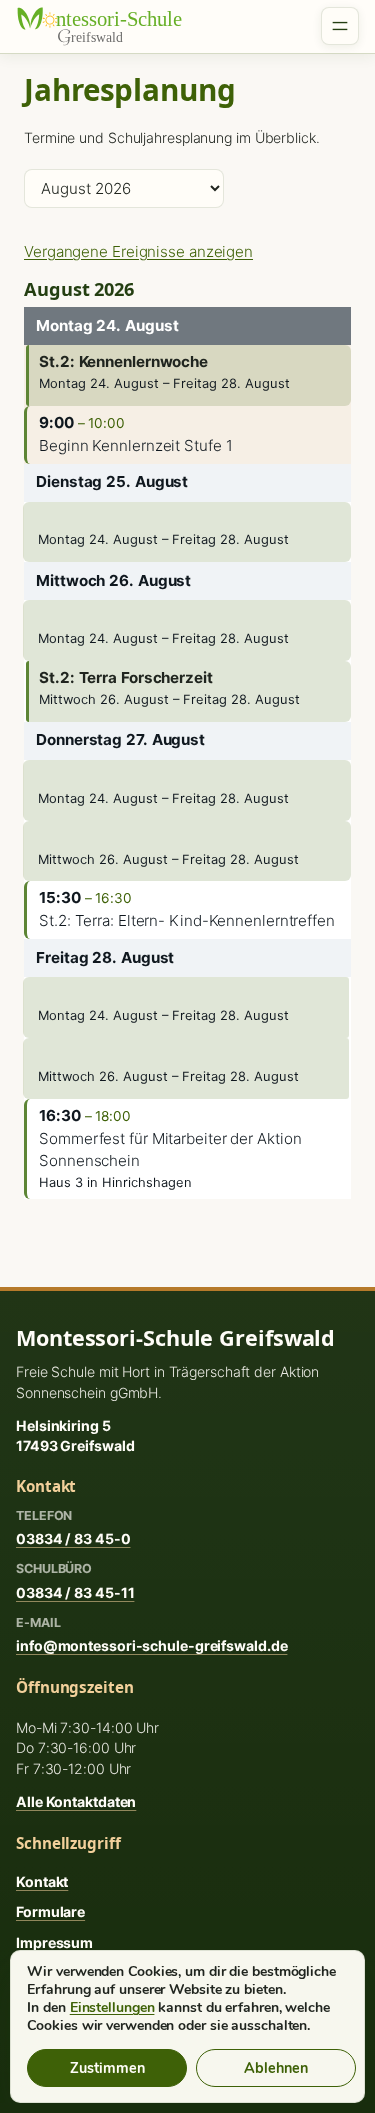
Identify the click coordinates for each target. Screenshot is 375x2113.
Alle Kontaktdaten (76, 1801)
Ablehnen (276, 2068)
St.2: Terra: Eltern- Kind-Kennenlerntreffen (187, 920)
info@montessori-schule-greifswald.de (151, 1645)
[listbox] (124, 188)
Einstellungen (112, 2008)
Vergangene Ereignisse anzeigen (138, 251)
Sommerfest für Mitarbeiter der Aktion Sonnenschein (170, 1150)
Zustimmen (107, 2068)
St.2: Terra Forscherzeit (126, 677)
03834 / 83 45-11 (75, 1592)
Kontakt (42, 1881)
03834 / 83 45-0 (73, 1538)
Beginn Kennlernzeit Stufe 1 (135, 445)
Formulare (50, 1911)
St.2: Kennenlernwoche (123, 361)
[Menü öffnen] (340, 26)
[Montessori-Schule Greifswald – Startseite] (111, 26)
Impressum (54, 1942)
